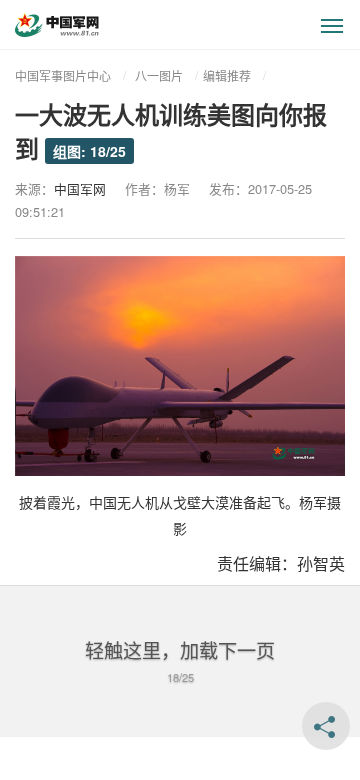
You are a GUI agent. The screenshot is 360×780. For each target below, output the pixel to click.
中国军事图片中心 (63, 75)
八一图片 (159, 75)
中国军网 (80, 188)
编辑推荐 (227, 75)
